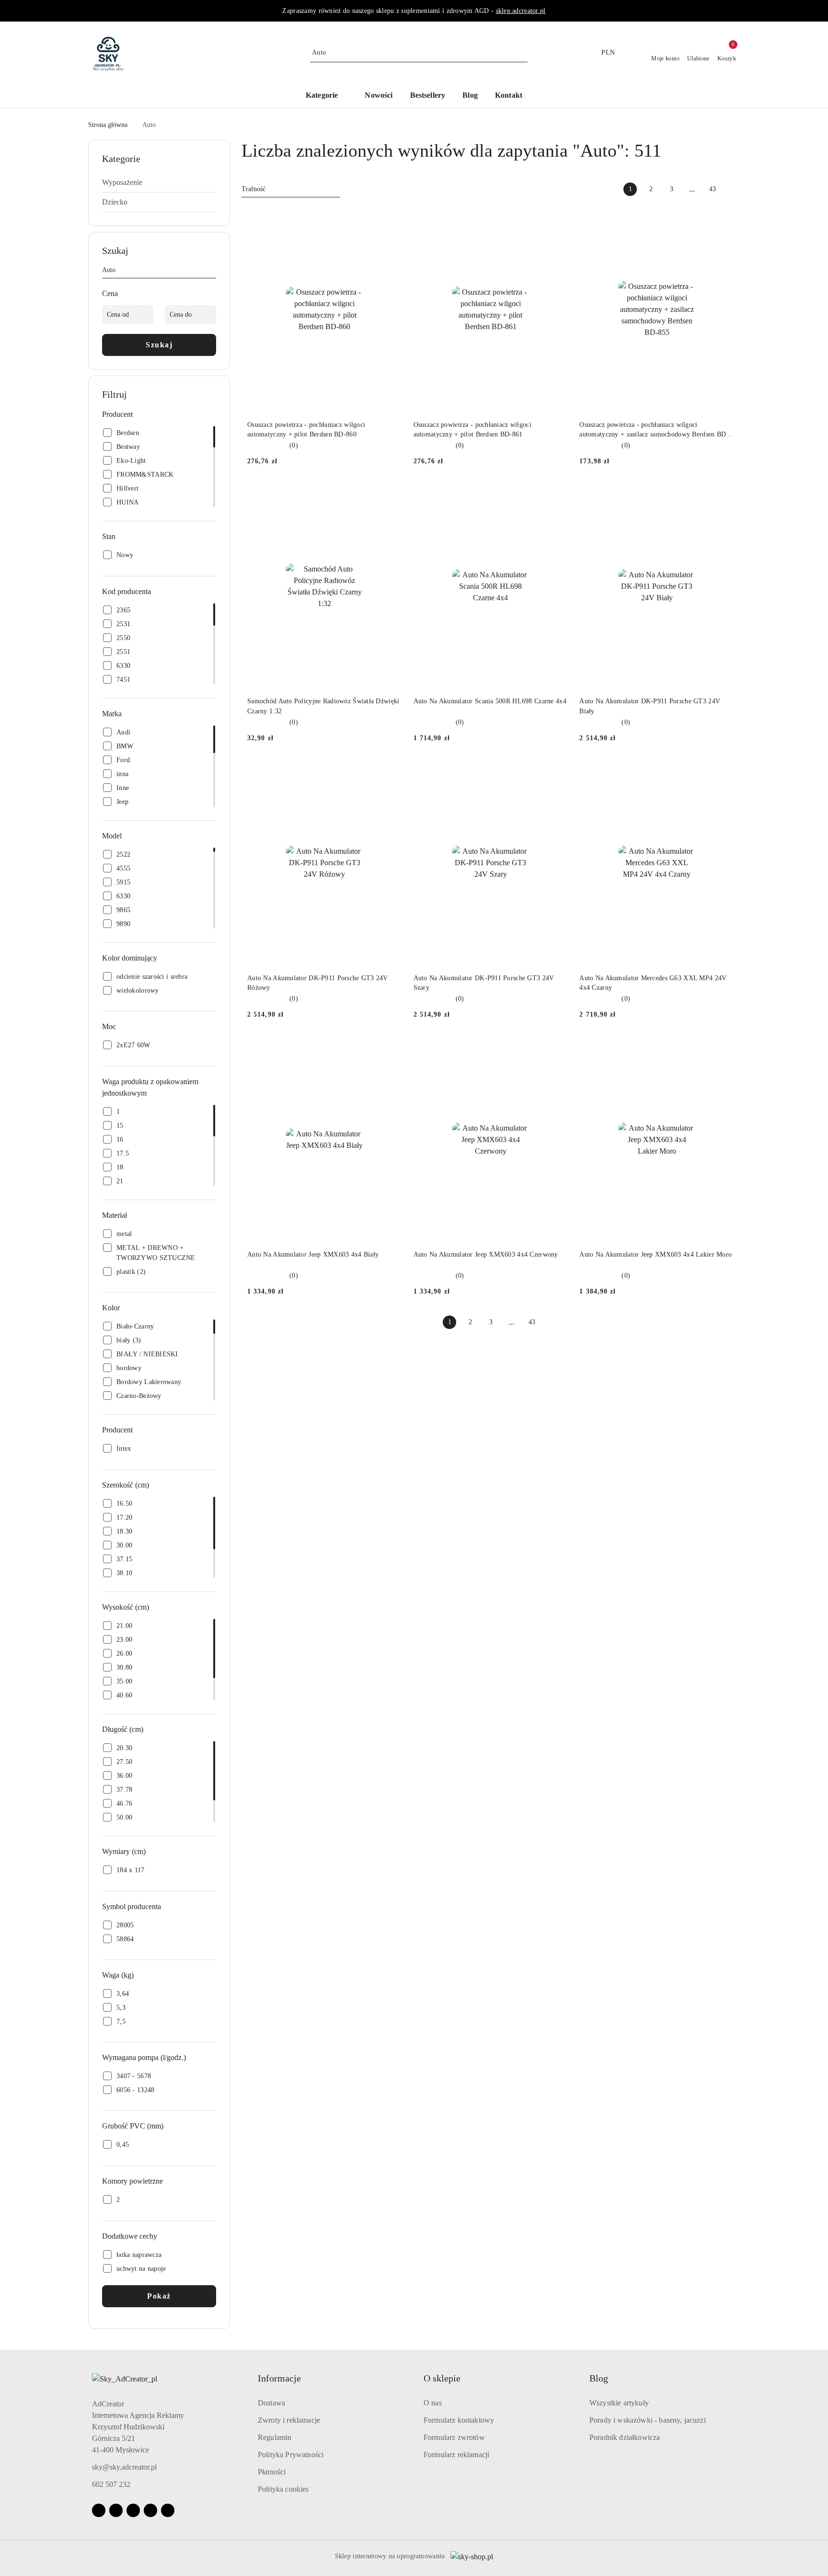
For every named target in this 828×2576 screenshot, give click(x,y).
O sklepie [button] (442, 2378)
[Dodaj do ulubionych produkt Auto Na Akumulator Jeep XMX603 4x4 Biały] (391, 1048)
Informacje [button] (279, 2378)
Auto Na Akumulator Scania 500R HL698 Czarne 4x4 (490, 701)
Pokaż (159, 2296)
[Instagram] (116, 2510)
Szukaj (159, 345)
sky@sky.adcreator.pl (124, 2467)
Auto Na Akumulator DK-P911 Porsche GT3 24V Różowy (318, 983)
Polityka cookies (283, 2489)
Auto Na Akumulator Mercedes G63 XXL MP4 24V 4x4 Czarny (653, 983)
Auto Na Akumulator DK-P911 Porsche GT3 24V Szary (484, 983)
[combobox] (291, 189)
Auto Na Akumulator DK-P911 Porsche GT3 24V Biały (650, 706)
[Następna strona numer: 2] (733, 189)
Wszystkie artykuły (619, 2403)
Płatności (272, 2472)
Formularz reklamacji (456, 2455)
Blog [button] (599, 2378)
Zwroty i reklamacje (289, 2420)
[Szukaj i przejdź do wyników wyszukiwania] (522, 53)
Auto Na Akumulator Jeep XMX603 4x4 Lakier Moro (655, 1254)
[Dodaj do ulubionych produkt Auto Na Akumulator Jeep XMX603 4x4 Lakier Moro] (723, 1048)
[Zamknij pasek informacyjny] (736, 11)
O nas (433, 2403)
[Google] (150, 2510)
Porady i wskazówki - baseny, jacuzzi (648, 2420)
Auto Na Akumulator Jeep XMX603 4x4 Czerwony (486, 1254)
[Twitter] (168, 2510)
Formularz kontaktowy (459, 2420)
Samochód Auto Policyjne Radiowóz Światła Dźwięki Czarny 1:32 (323, 706)
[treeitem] (159, 183)
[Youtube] (133, 2510)
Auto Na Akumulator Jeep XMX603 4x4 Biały (313, 1254)
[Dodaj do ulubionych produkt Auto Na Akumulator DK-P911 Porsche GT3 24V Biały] (723, 494)
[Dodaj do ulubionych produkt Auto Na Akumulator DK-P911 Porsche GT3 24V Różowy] (391, 771)
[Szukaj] (212, 272)
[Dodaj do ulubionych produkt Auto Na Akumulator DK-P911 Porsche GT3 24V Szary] (557, 771)
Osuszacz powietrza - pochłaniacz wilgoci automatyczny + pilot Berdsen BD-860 (306, 429)
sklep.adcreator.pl (521, 11)
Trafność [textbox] (253, 189)
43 (713, 189)
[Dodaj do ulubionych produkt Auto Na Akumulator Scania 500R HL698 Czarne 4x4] (557, 494)
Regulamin (275, 2437)
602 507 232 (111, 2484)
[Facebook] (99, 2510)
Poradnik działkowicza (625, 2437)
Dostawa (271, 2403)
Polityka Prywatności (291, 2455)
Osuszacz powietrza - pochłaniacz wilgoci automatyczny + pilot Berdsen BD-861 (472, 429)
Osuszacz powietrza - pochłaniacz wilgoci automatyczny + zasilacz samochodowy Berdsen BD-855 (654, 430)
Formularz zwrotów (454, 2437)
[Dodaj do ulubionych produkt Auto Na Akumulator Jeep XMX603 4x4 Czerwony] (557, 1048)
